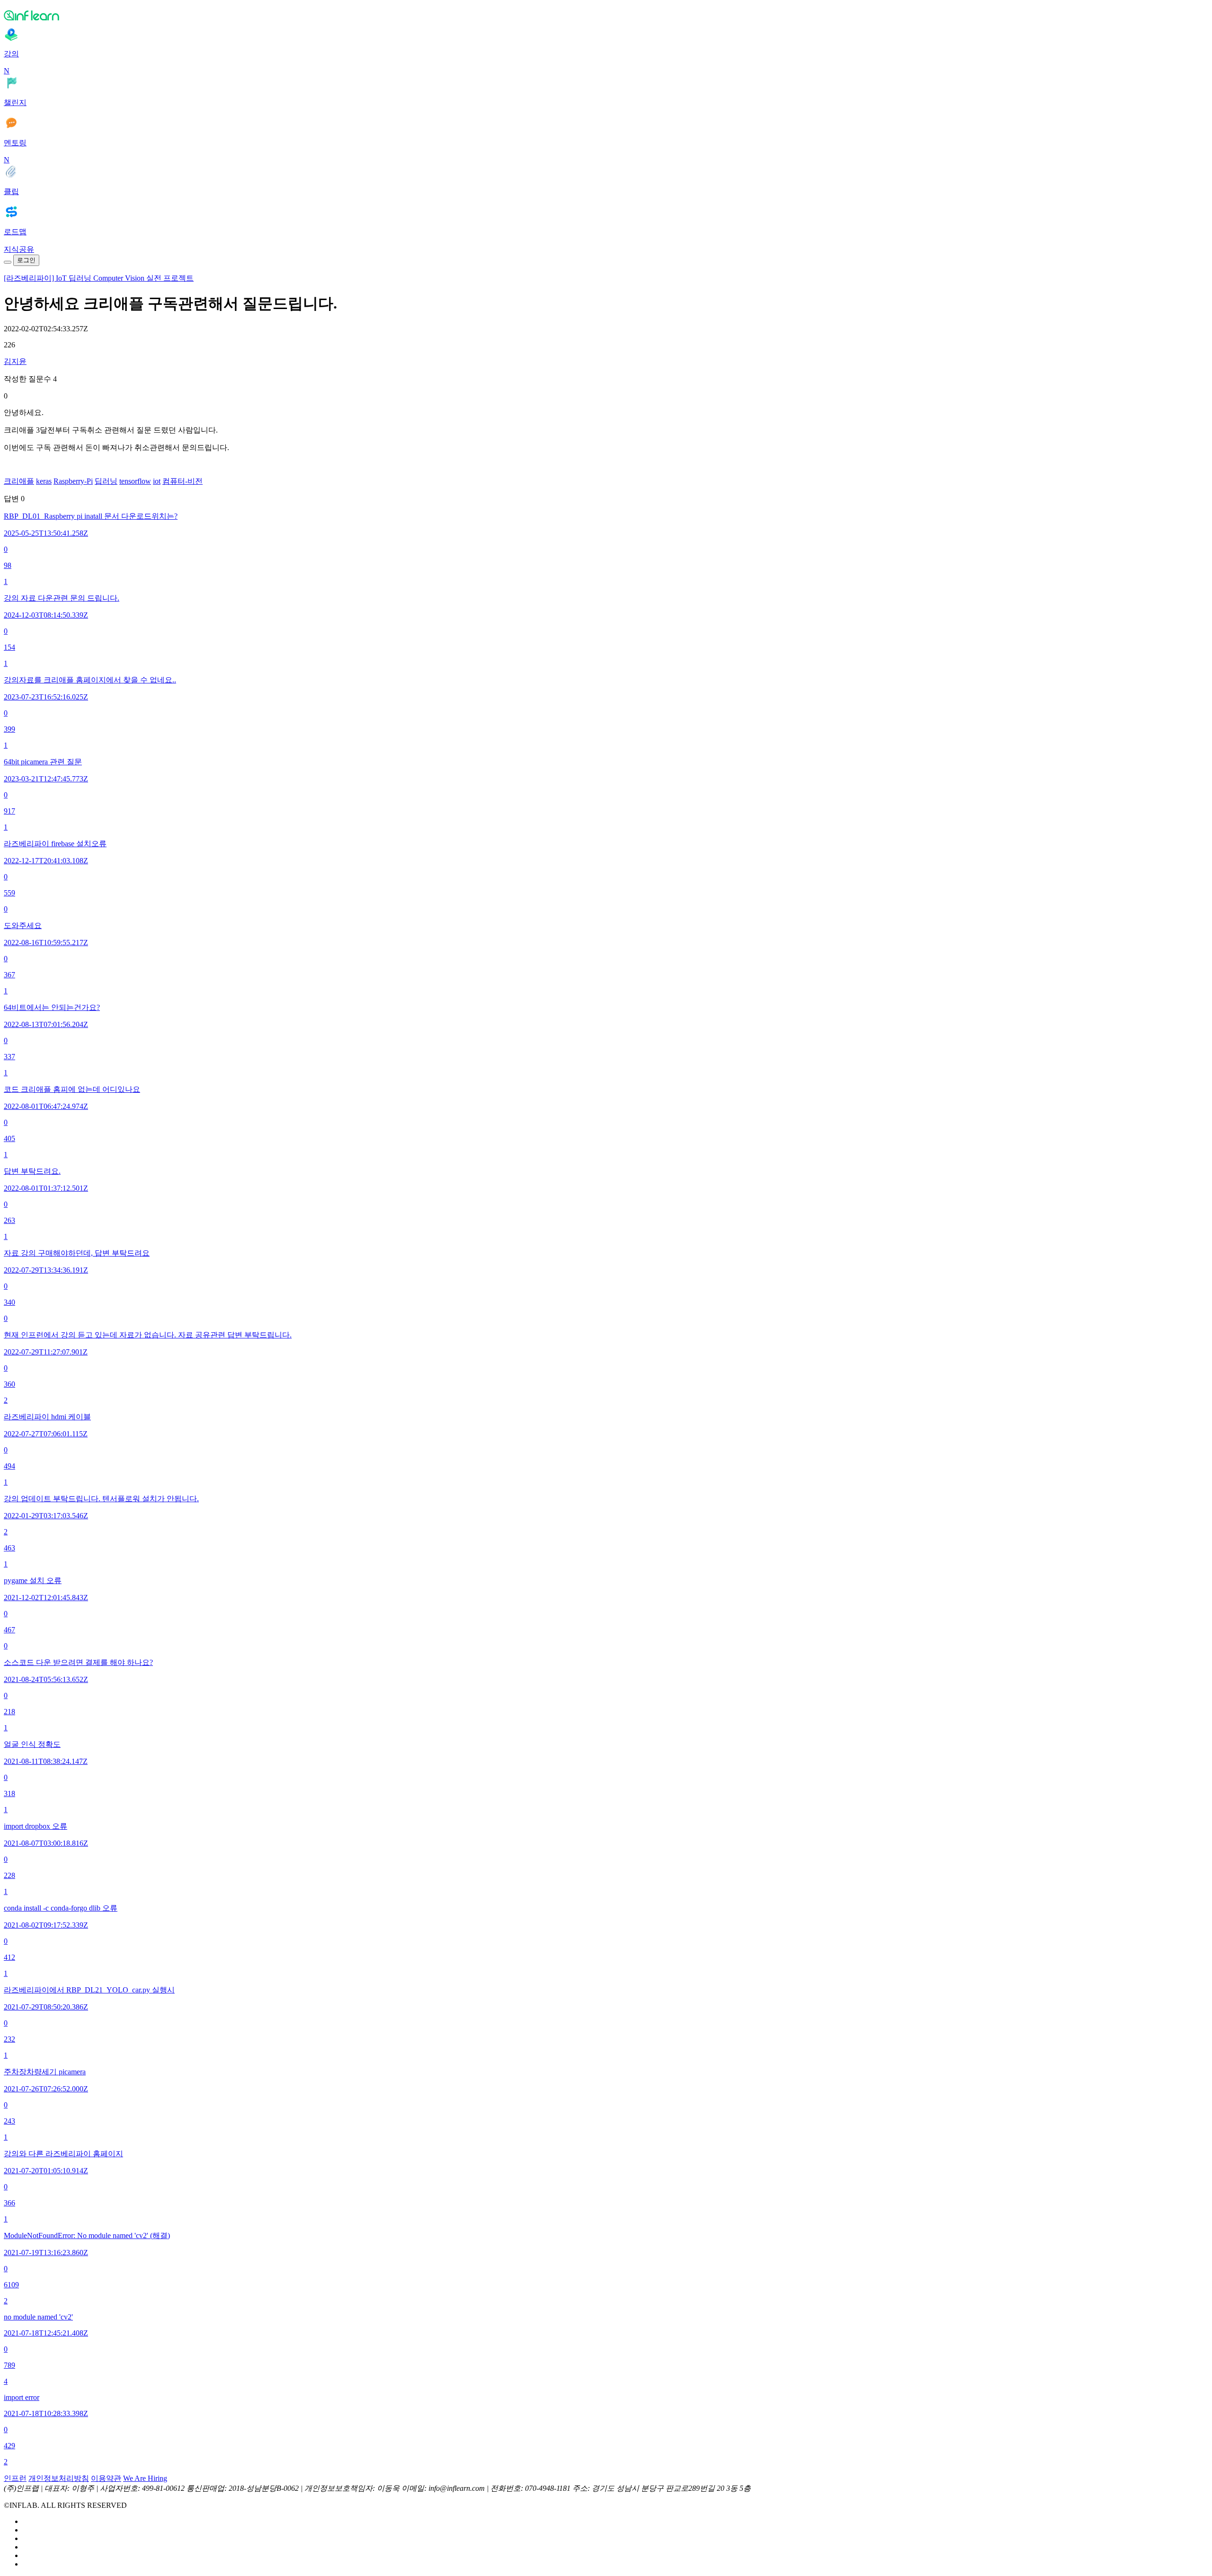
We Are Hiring (145, 2478)
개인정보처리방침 (59, 2478)
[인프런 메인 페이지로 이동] (606, 15)
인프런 (15, 2478)
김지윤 (15, 361)
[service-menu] (8, 262)
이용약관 (106, 2478)
